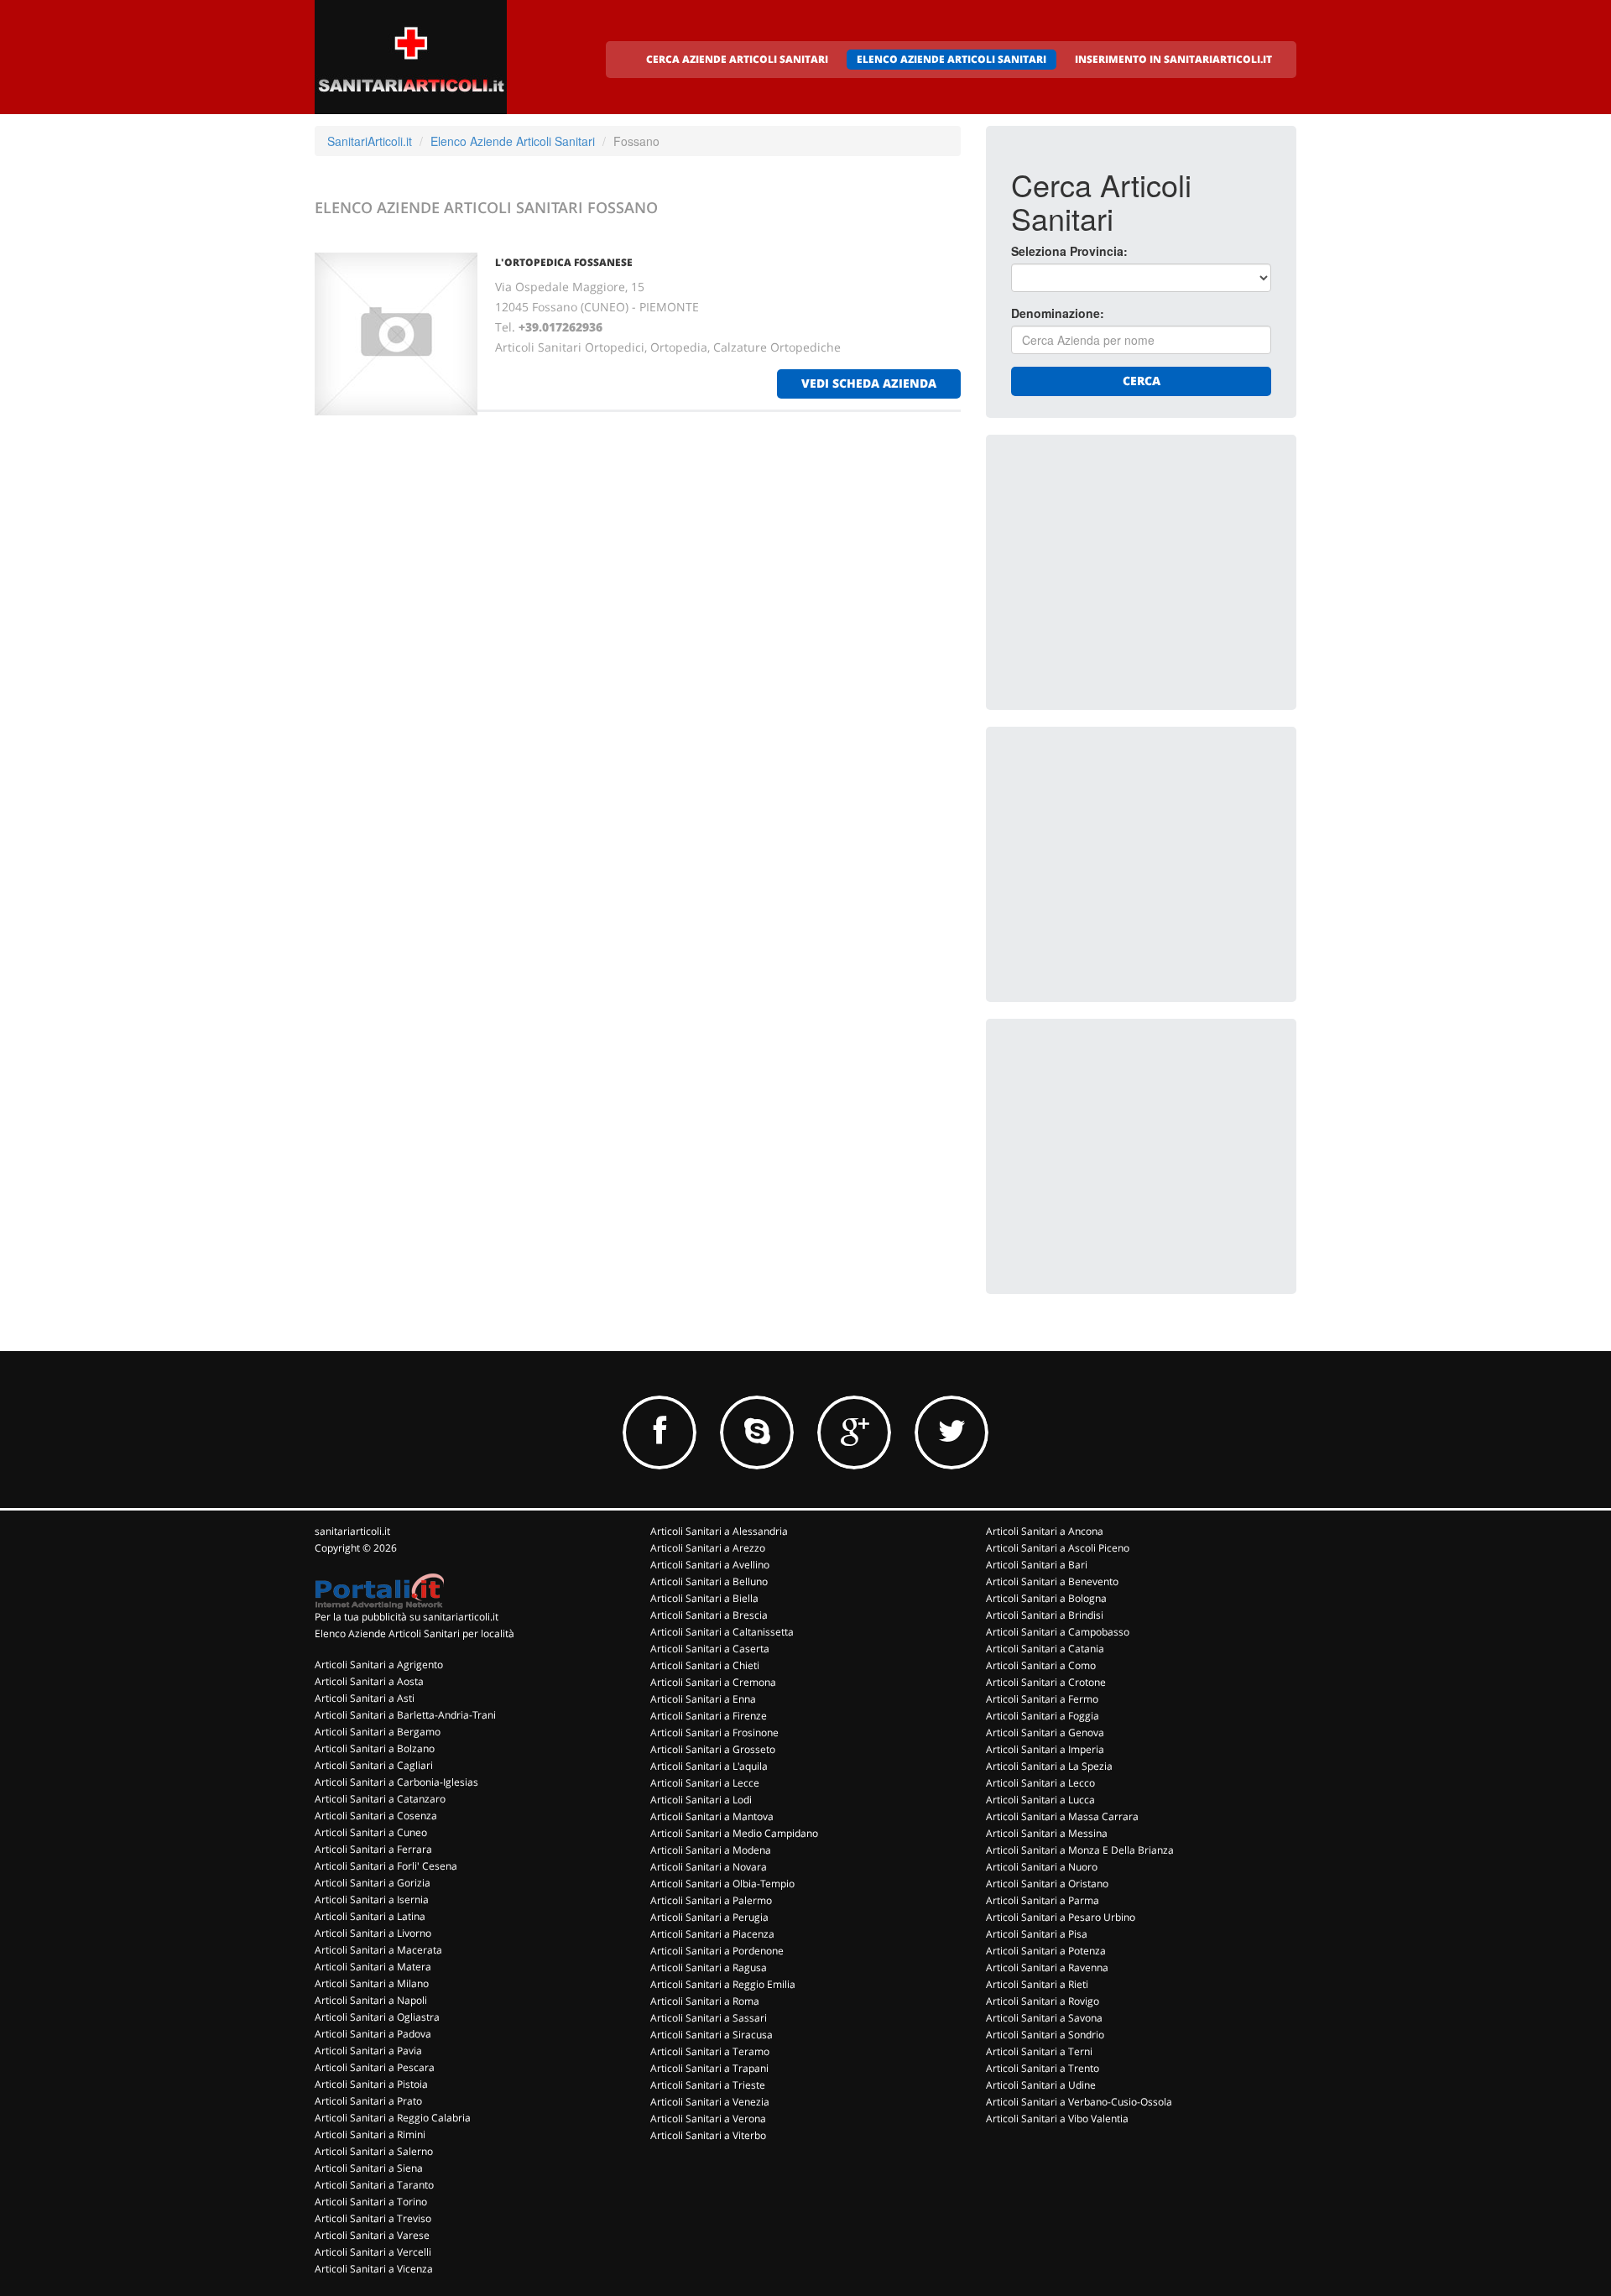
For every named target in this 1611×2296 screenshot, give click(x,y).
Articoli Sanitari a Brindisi (1045, 1615)
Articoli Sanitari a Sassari (709, 2018)
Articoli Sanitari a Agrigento (379, 1665)
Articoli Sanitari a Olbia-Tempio (722, 1884)
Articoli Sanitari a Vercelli (373, 2252)
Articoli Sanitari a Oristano (1047, 1884)
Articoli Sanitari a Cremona (713, 1682)
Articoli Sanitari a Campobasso (1058, 1632)
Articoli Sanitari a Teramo (710, 2051)
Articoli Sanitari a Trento (1043, 2068)
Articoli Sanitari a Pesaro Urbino (1061, 1917)
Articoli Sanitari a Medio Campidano (734, 1833)
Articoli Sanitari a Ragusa (709, 1967)
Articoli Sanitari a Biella (704, 1598)
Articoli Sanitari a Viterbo (708, 2135)
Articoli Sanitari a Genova (1045, 1732)
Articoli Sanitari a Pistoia (371, 2084)
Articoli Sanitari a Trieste (708, 2085)
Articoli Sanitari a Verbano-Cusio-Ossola (1079, 2102)
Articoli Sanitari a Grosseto (713, 1749)
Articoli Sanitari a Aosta (369, 1681)
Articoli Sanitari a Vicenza (374, 2269)
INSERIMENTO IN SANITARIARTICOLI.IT (1173, 59)
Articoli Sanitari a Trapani (709, 2068)
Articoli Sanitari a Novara (709, 1867)
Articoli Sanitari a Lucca (1040, 1800)
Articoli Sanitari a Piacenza (712, 1934)
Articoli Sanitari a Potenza (1046, 1951)
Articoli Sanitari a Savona (1044, 2018)
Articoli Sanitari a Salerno (374, 2151)
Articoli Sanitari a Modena (711, 1850)
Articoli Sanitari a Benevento (1052, 1581)
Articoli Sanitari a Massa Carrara (1062, 1816)
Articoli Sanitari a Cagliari (374, 1765)
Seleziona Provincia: (1069, 251)
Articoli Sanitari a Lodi (701, 1800)
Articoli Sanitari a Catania (1045, 1649)
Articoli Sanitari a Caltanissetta (722, 1632)
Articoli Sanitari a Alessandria (719, 1531)
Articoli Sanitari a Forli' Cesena (386, 1866)
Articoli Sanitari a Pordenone (717, 1951)
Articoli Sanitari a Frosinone (714, 1732)
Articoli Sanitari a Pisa (1037, 1934)
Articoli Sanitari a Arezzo (708, 1548)
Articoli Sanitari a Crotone (1046, 1682)
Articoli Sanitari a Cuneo (371, 1832)
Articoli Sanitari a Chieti (705, 1665)
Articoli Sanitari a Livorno (373, 1933)
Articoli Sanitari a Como (1041, 1665)
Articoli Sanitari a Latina (370, 1916)
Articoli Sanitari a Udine (1041, 2085)
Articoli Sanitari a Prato (368, 2101)
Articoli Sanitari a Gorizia (373, 1883)
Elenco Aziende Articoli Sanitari (513, 141)
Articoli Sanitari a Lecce (705, 1783)
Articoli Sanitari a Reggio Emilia (723, 1984)
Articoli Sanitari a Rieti (1037, 1984)
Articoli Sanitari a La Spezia (1049, 1766)
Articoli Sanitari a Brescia (709, 1615)
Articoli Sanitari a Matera (373, 1967)
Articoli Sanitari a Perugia (709, 1917)
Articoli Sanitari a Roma (705, 2001)
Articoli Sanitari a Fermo (1042, 1699)
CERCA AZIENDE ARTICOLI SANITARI (737, 59)
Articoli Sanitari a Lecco (1040, 1783)
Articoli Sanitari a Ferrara (373, 1849)
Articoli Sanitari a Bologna (1046, 1598)
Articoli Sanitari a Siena (369, 2168)
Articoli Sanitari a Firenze (709, 1716)
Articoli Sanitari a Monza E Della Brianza (1080, 1850)
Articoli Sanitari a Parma (1043, 1900)
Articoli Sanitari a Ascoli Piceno (1058, 1548)
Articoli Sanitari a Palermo (711, 1900)
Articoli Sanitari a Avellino (710, 1565)
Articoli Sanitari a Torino (371, 2202)
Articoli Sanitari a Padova (373, 2034)
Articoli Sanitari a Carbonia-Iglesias (396, 1782)
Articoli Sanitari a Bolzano (375, 1748)
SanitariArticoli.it (370, 141)
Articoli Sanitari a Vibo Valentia (1057, 2119)
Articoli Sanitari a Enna (703, 1699)
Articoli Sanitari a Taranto (374, 2185)
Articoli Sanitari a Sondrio (1045, 2035)
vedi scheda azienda (869, 383)
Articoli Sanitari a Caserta (710, 1649)
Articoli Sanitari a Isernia (372, 1899)
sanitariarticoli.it (352, 1531)
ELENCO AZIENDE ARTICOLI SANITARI (951, 59)
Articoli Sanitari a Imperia (1045, 1749)
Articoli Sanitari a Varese (372, 2235)
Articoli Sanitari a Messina (1047, 1833)
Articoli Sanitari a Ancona (1045, 1531)
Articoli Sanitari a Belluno (709, 1581)
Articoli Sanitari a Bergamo (378, 1732)
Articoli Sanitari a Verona (708, 2119)
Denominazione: (1058, 313)
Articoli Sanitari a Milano (372, 1983)
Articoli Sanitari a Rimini (370, 2134)
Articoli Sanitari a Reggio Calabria (393, 2118)
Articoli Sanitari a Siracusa (712, 2035)
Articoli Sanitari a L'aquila (709, 1766)
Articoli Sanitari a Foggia (1043, 1716)
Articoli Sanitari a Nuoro (1042, 1867)
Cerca (1142, 381)
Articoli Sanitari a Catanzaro (380, 1799)
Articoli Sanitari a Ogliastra (377, 2017)
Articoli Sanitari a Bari (1037, 1565)
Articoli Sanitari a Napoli (371, 2000)
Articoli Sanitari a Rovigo (1043, 2001)
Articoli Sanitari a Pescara (375, 2067)
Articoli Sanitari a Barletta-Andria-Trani (405, 1715)
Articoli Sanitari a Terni (1039, 2051)
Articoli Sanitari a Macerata (378, 1950)
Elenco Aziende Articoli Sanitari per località (414, 1633)
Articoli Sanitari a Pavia (368, 2051)
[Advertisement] (1137, 565)
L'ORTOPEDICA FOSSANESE (564, 262)
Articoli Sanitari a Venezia (710, 2102)
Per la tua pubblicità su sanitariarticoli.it (407, 1617)
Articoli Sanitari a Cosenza (376, 1816)
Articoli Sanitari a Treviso (373, 2218)
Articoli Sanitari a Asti (365, 1698)
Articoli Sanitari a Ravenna (1047, 1967)
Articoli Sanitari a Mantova (712, 1816)
